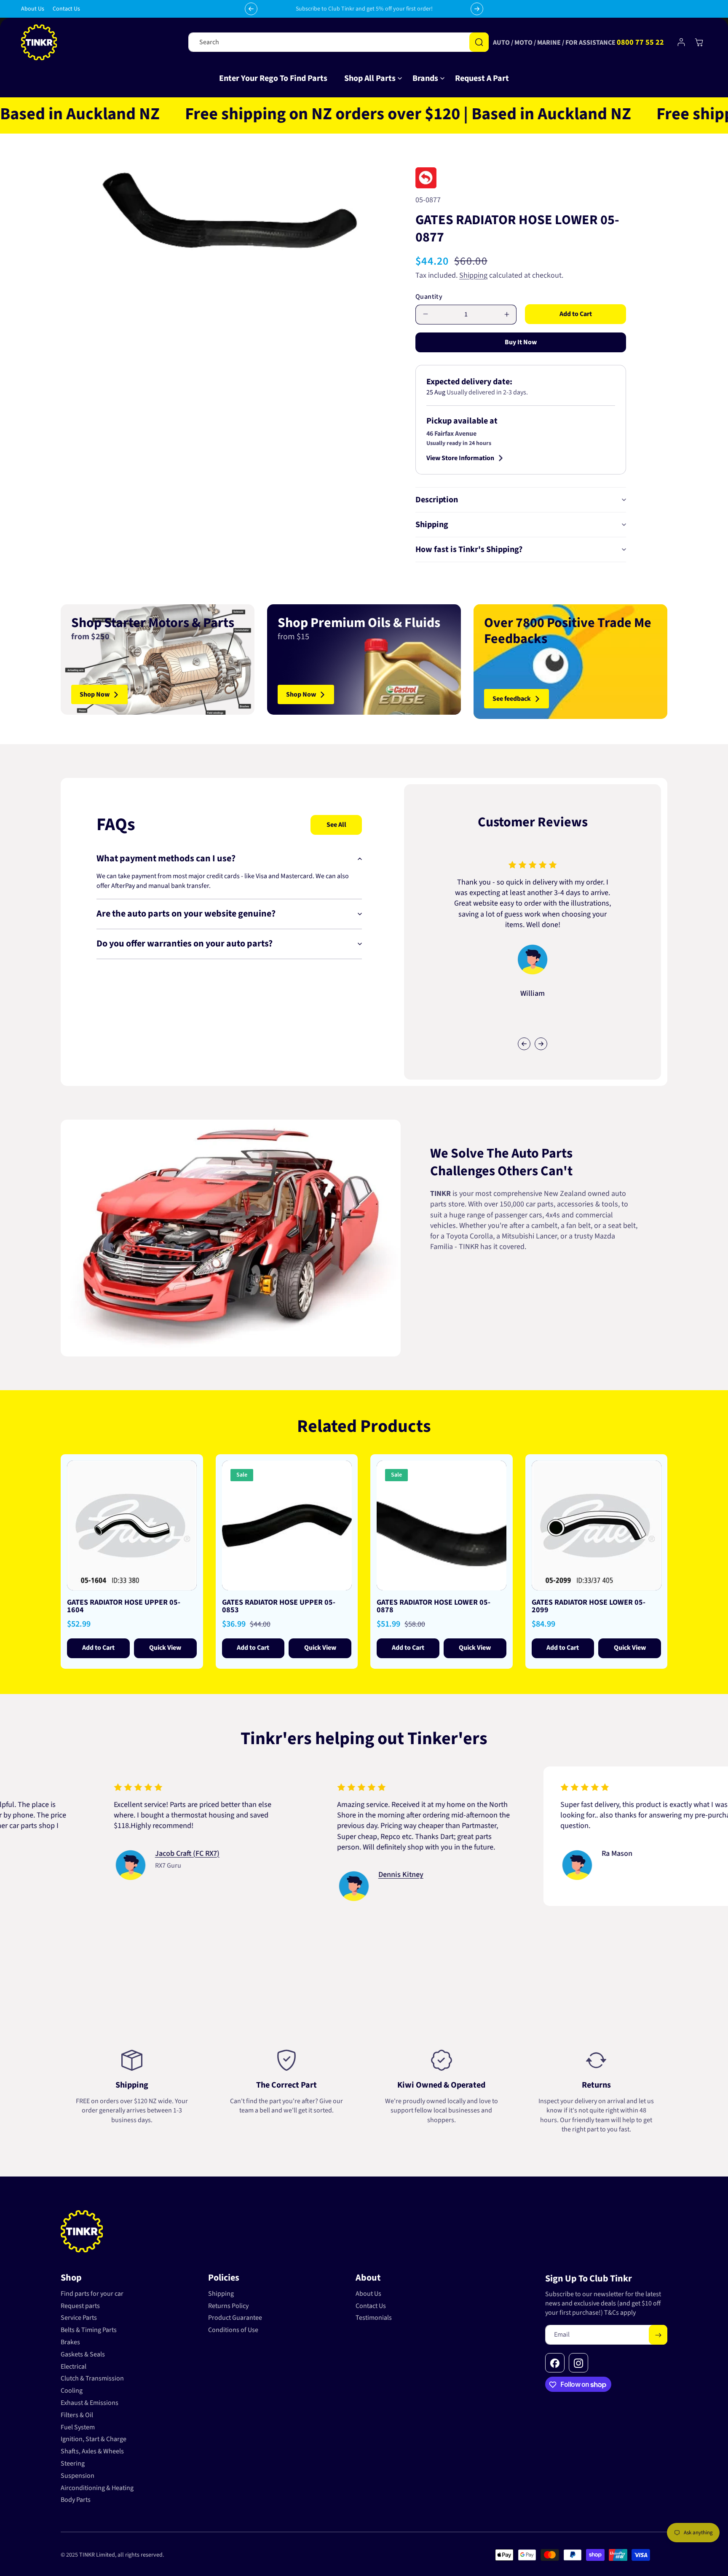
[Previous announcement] (251, 9)
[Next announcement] (477, 9)
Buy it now (521, 342)
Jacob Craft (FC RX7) (85, 1853)
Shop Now (95, 694)
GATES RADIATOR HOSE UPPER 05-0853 (279, 1606)
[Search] (479, 42)
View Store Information (460, 458)
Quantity (429, 297)
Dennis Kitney (298, 1875)
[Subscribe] (658, 2335)
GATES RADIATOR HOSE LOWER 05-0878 (434, 1606)
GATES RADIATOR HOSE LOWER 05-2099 (589, 1606)
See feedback (512, 699)
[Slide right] (541, 1044)
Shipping (473, 275)
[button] (370, 78)
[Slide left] (524, 1044)
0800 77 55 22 (640, 42)
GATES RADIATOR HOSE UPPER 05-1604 (124, 1606)
